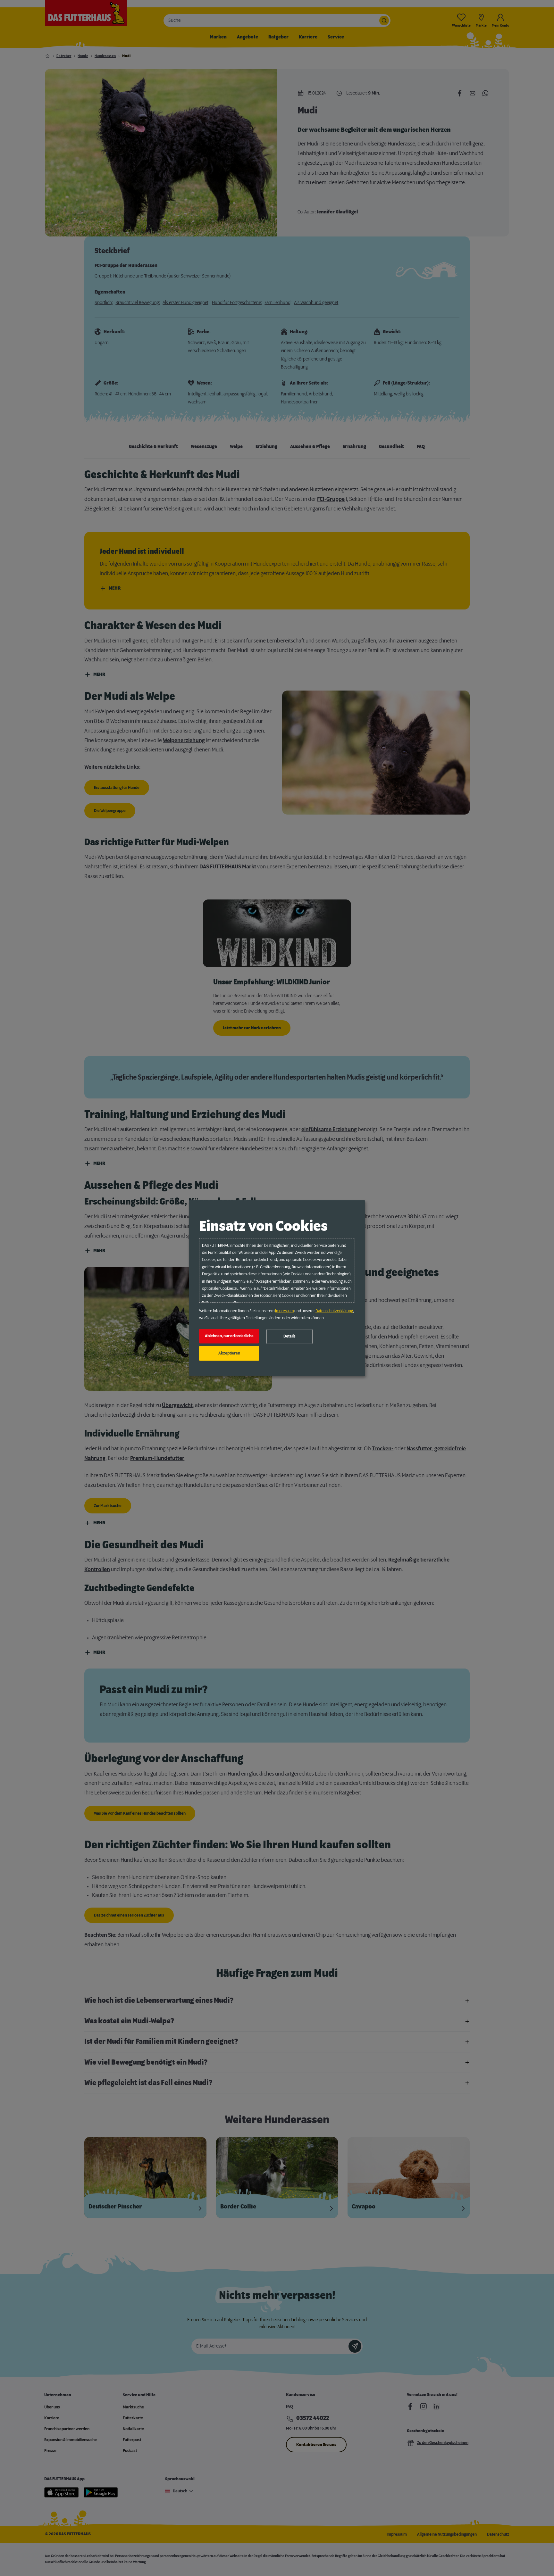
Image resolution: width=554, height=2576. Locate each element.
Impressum (284, 1311)
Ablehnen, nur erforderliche (229, 1336)
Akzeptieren (229, 1353)
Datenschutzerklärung (334, 1311)
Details (290, 1337)
